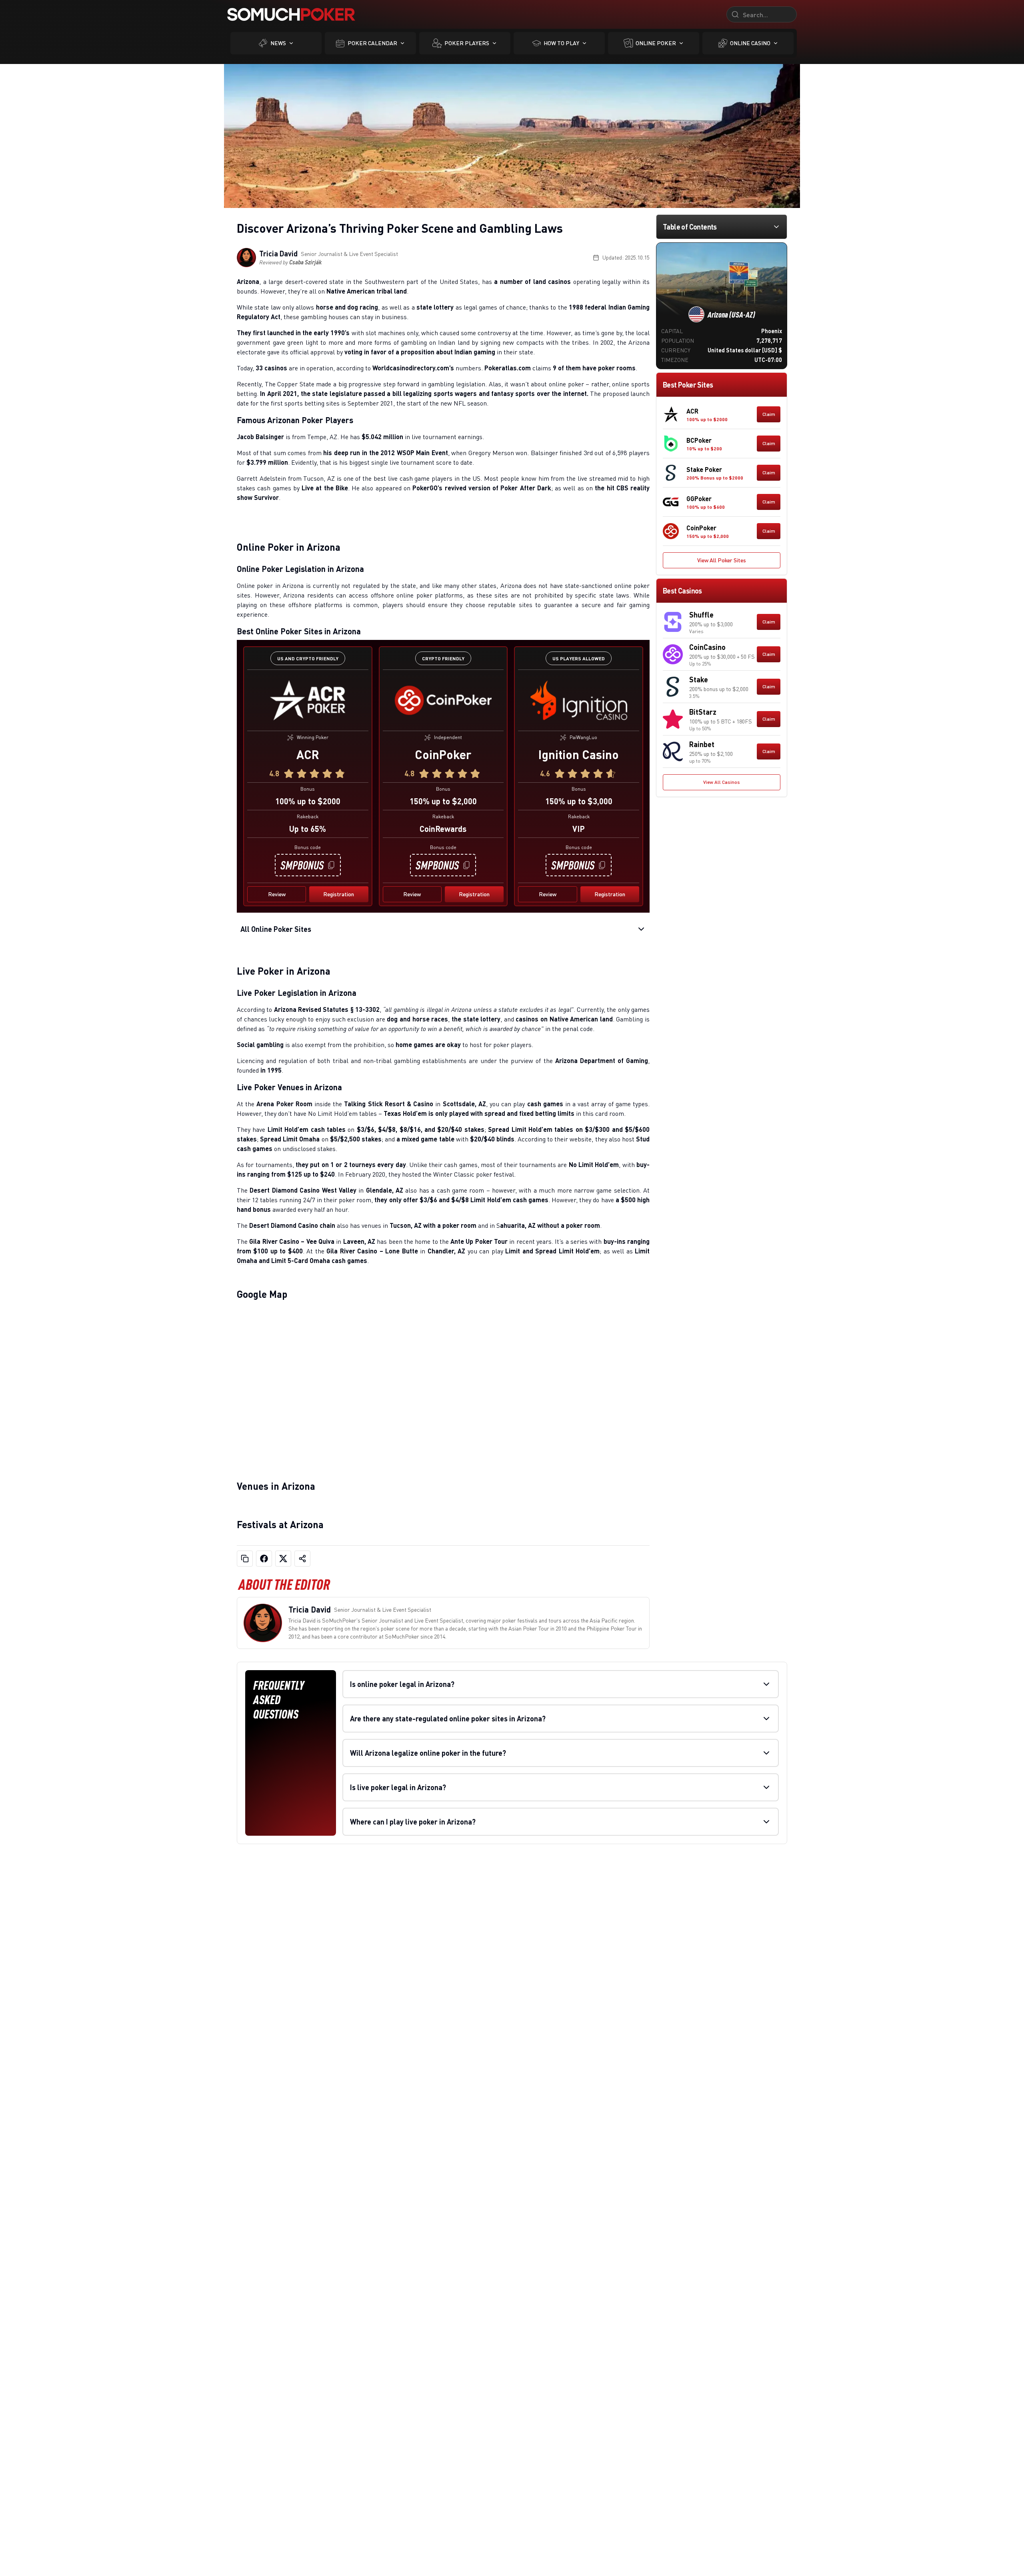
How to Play (561, 43)
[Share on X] (283, 1559)
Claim (769, 414)
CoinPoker (443, 754)
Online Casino (750, 43)
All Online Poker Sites (276, 929)
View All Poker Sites (722, 560)
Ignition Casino (579, 754)
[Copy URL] (245, 1559)
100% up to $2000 (308, 801)
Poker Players (467, 43)
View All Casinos (722, 782)
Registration (339, 894)
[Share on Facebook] (264, 1559)
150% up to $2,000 (443, 801)
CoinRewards (443, 829)
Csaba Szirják (305, 262)
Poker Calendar (372, 43)
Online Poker (656, 43)
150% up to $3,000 (579, 801)
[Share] (302, 1559)
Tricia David (278, 254)
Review (277, 894)
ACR (308, 754)
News (278, 43)
